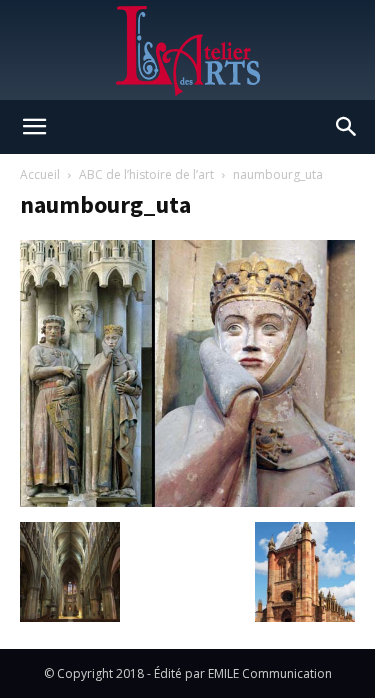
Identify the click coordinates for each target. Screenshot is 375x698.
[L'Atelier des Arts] (187, 51)
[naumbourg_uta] (187, 501)
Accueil (40, 174)
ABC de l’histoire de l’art (146, 174)
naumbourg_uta (105, 204)
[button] (34, 127)
